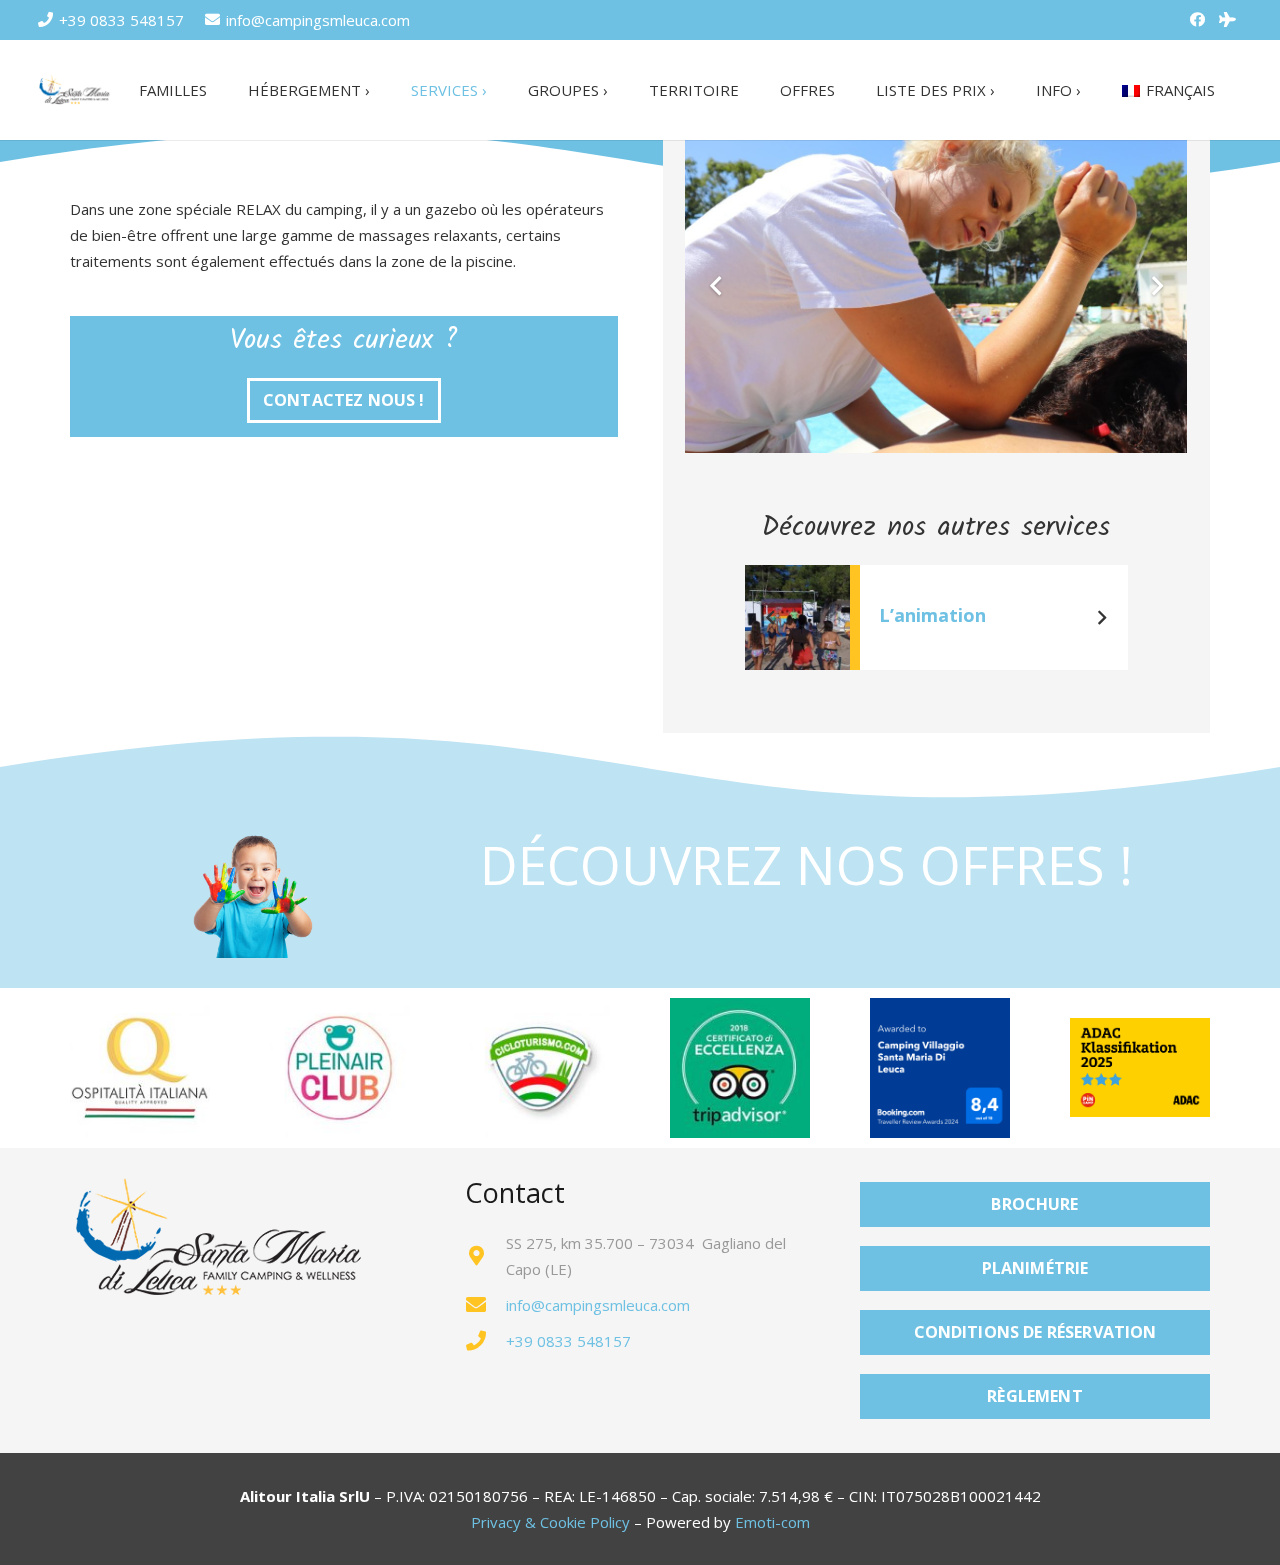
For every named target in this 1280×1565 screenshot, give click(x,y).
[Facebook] (1198, 20)
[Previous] (771, 617)
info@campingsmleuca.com (598, 1305)
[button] (383, 90)
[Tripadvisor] (1228, 20)
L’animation (932, 615)
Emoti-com (772, 1522)
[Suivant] (1101, 617)
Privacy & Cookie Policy (550, 1522)
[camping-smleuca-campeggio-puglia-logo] (75, 90)
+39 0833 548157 (568, 1341)
